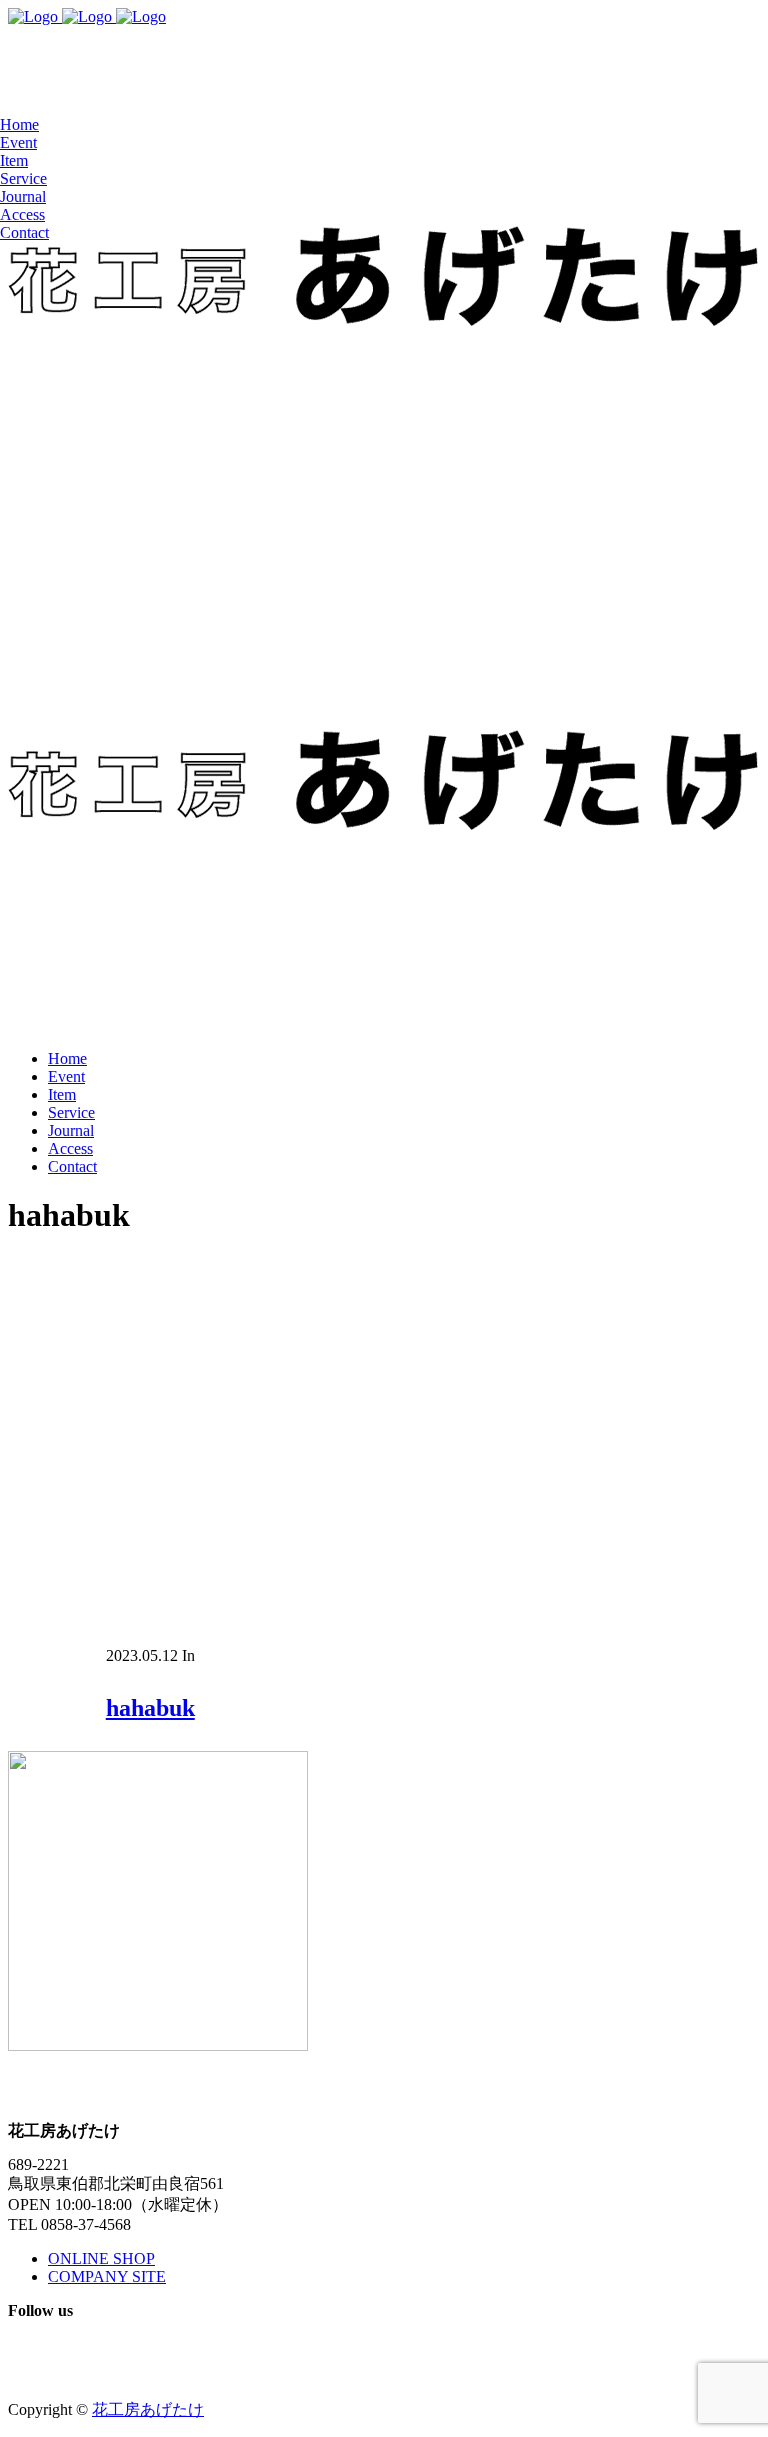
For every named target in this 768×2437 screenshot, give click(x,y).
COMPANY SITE (107, 2276)
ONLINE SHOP (101, 2258)
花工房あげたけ (148, 2409)
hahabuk (150, 1708)
